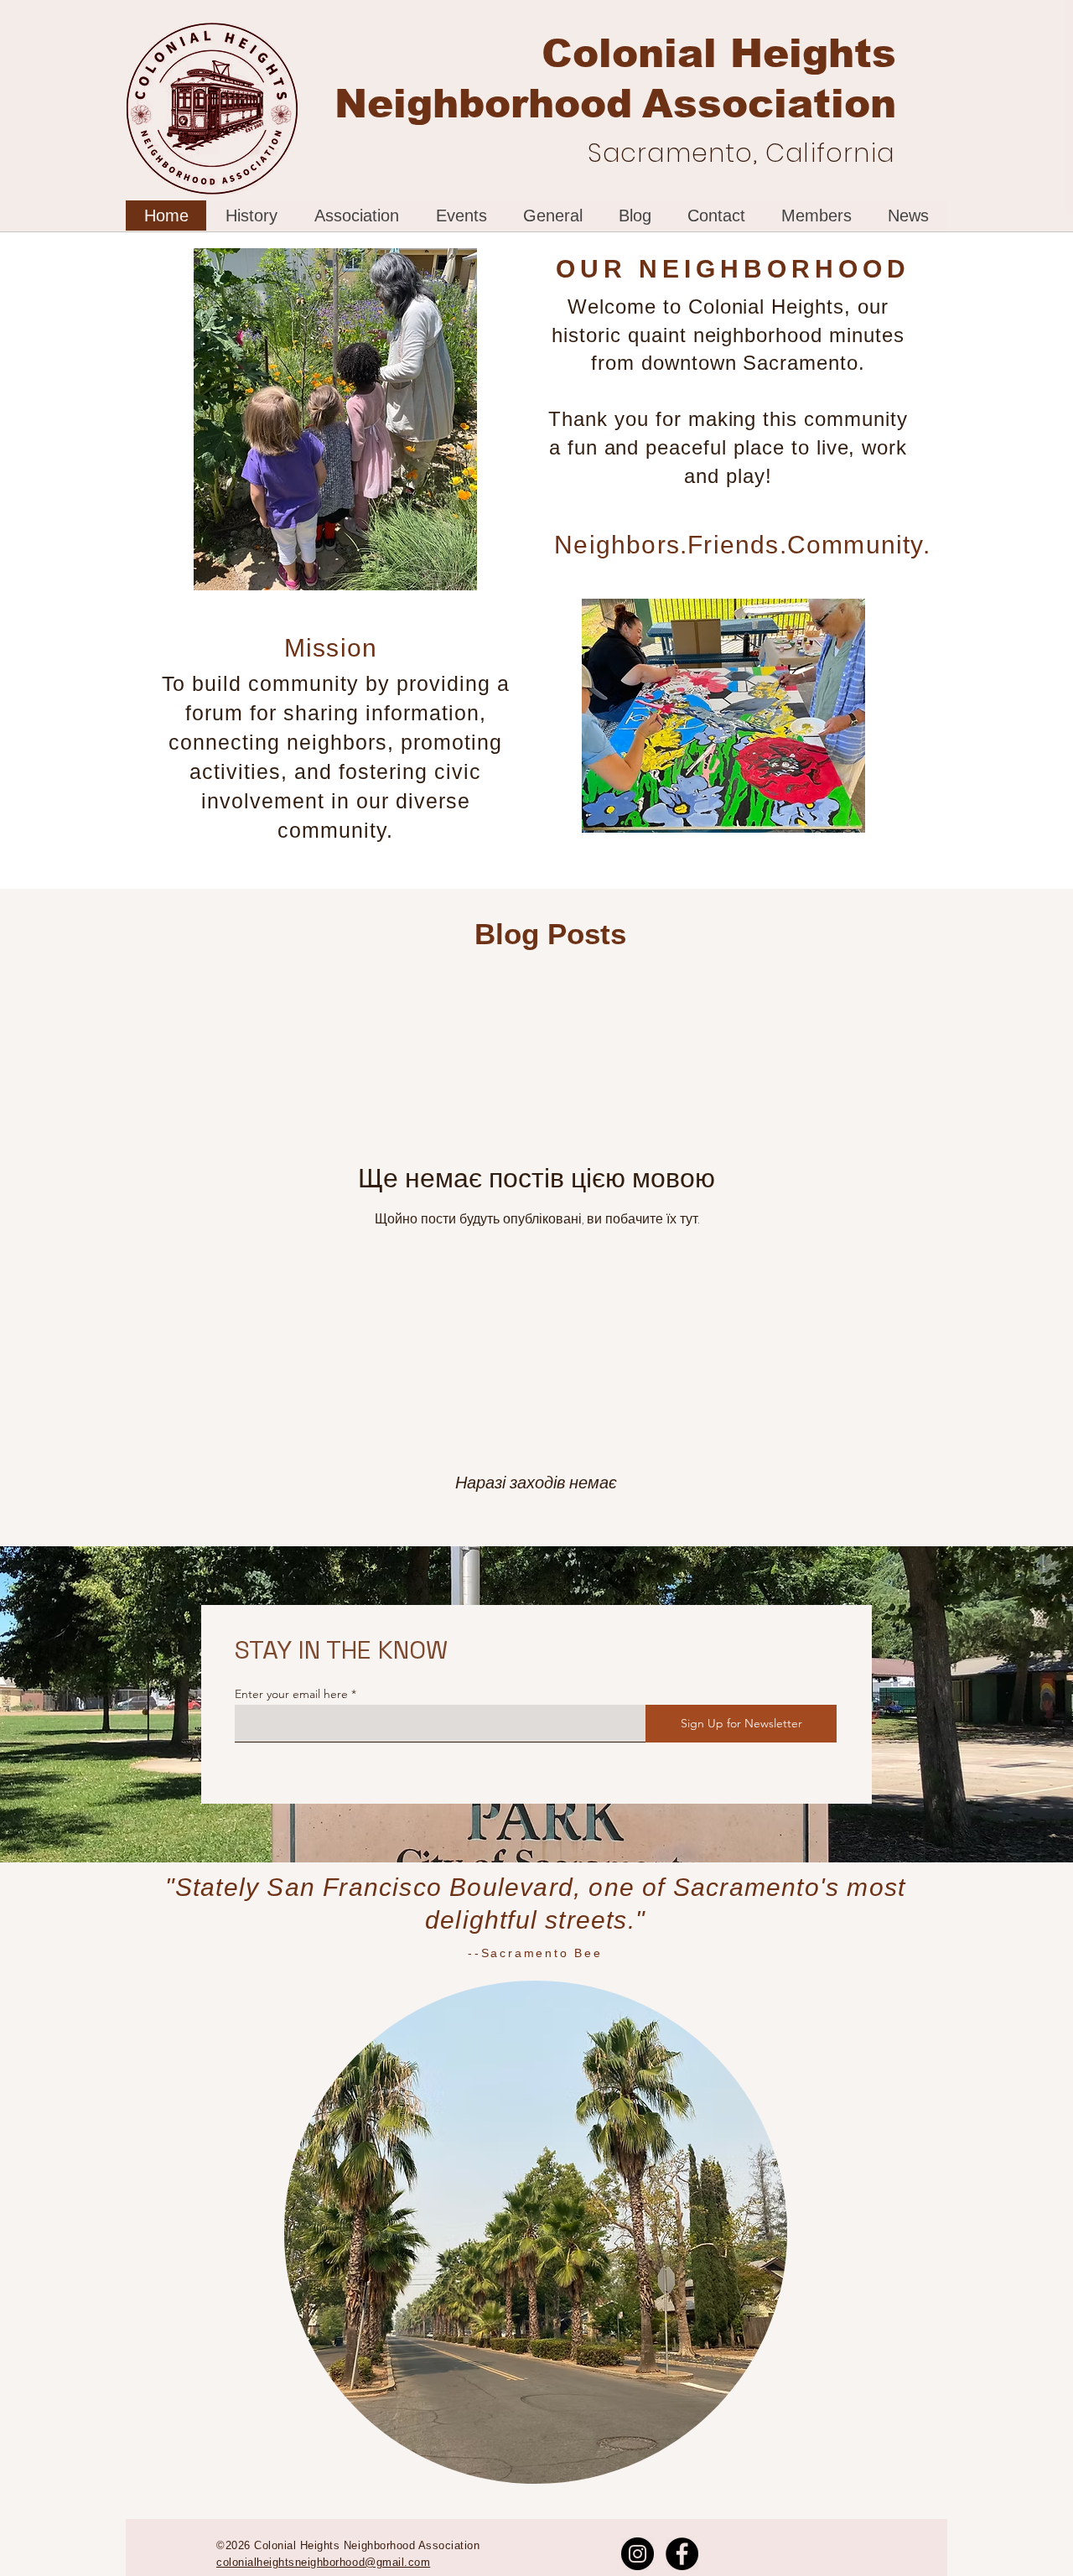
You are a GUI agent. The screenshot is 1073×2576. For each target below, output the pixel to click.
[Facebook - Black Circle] (682, 2554)
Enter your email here (291, 1694)
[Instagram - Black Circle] (638, 2554)
